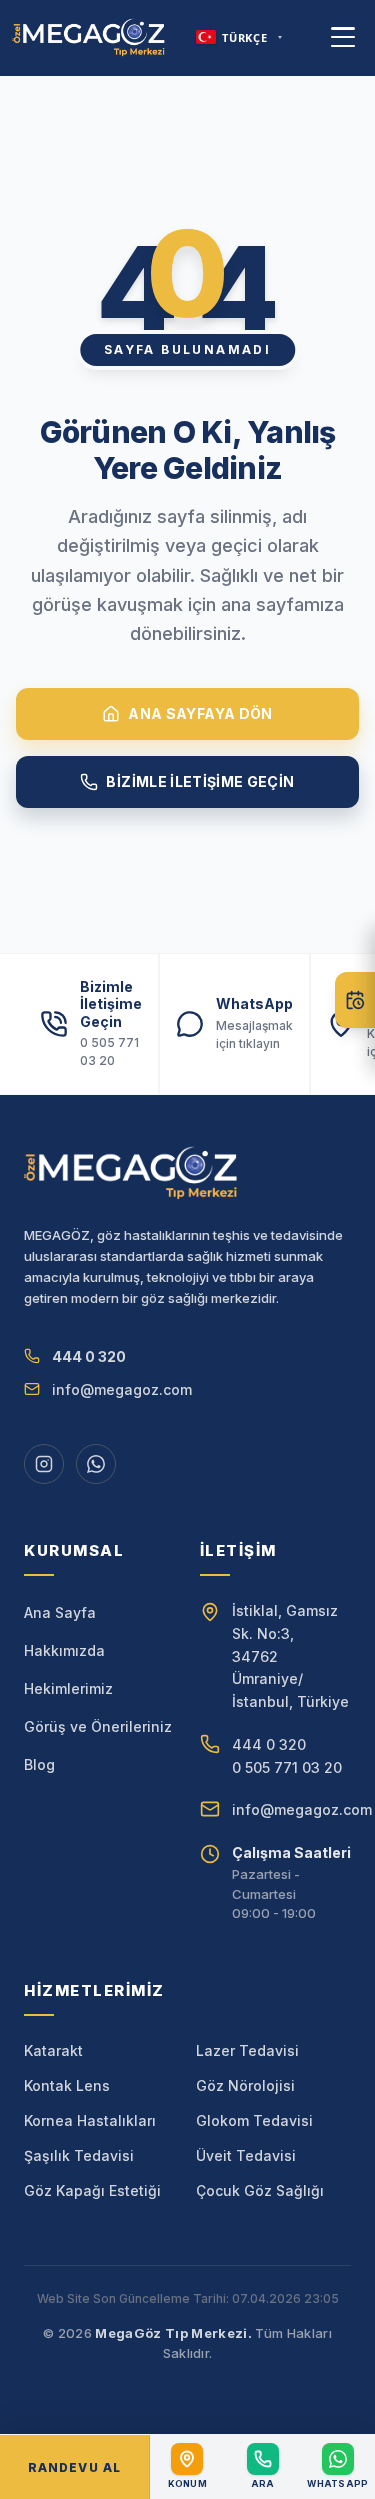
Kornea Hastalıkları (90, 2120)
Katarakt (53, 2050)
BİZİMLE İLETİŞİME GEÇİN (200, 781)
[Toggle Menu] (343, 37)
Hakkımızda (64, 1650)
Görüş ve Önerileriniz (98, 1726)
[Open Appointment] (355, 1000)
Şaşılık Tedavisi (79, 2155)
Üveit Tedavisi (246, 2155)
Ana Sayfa (60, 1612)
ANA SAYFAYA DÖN (200, 713)
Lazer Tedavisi (247, 2050)
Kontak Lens (67, 2085)
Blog (39, 1764)
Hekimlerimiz (68, 1688)
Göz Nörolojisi (245, 2085)
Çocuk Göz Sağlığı (260, 2190)
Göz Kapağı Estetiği (92, 2190)
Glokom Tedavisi (254, 2120)
